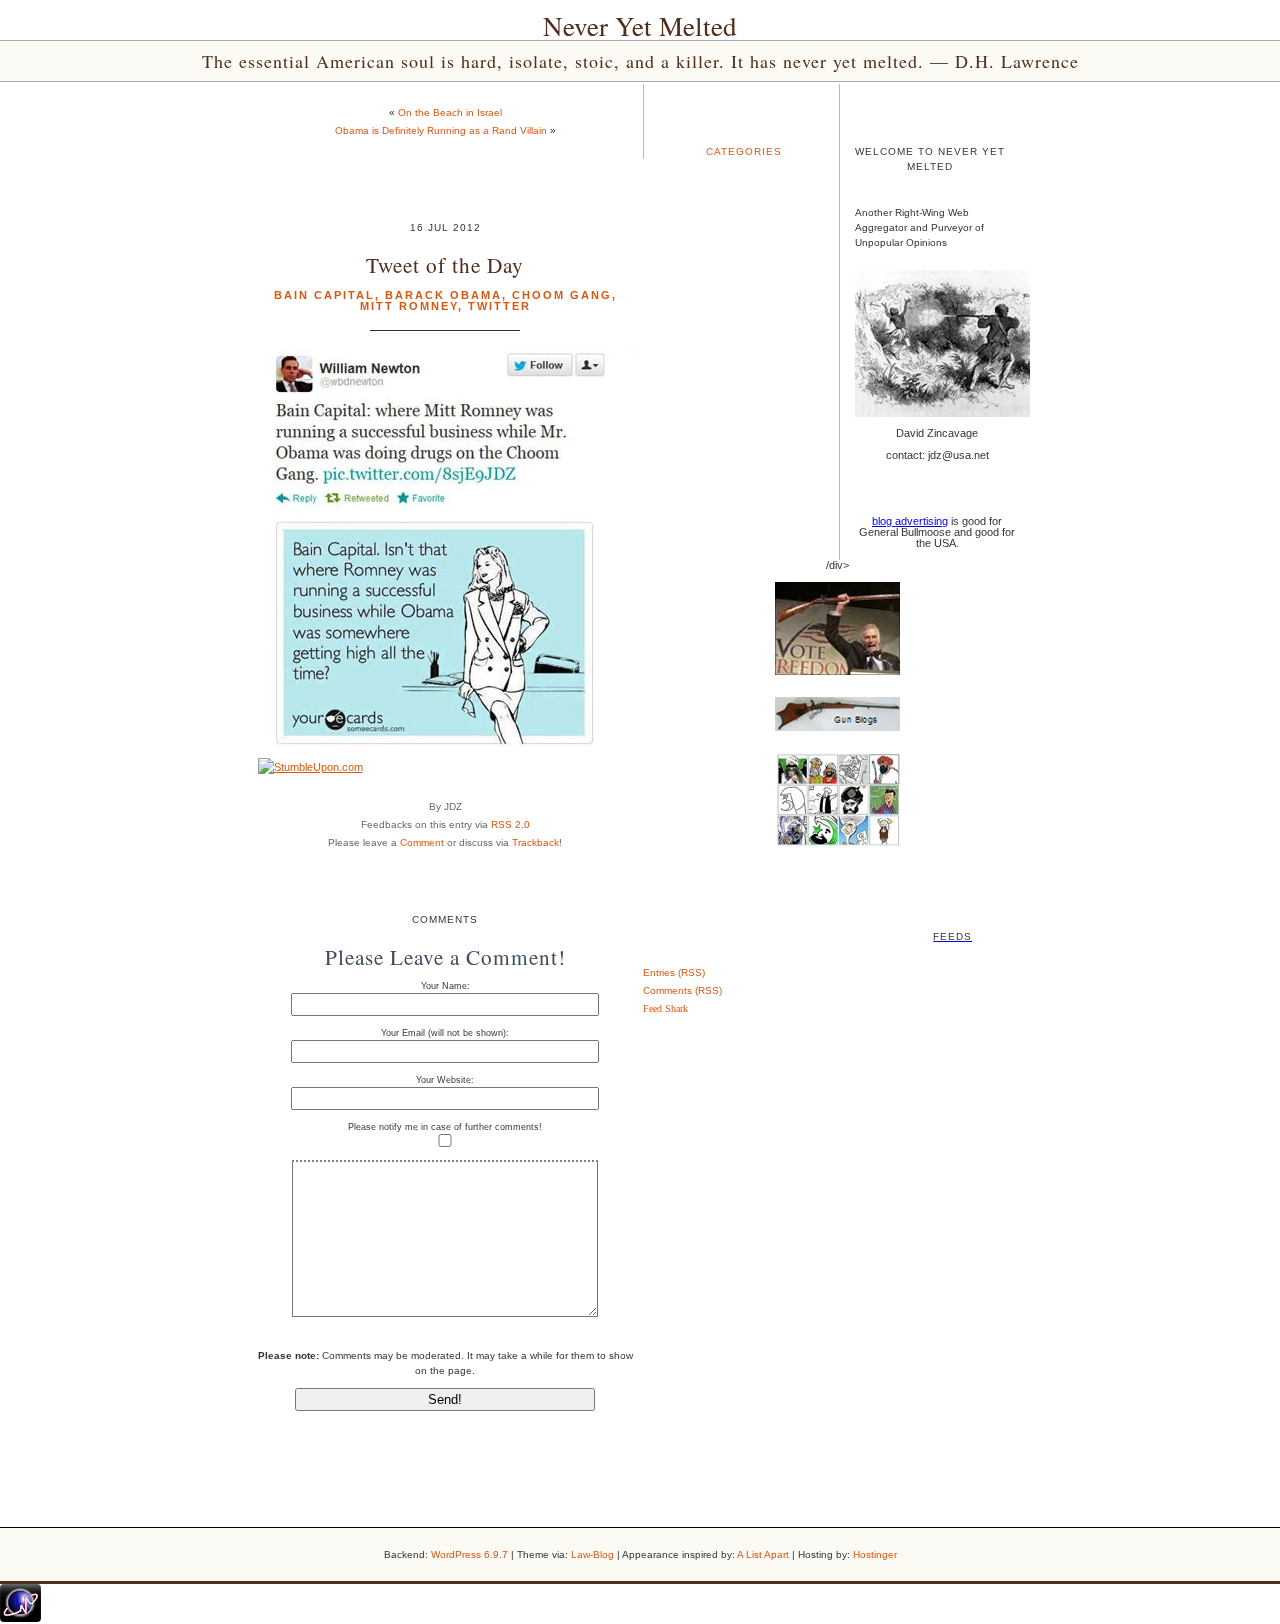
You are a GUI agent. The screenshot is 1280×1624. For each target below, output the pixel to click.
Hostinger (875, 1554)
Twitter (499, 306)
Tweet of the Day (445, 264)
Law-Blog (592, 1554)
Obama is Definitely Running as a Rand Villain (441, 130)
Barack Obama (443, 295)
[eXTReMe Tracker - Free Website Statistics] (20, 1618)
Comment (422, 842)
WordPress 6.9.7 (469, 1554)
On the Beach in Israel (450, 112)
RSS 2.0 (510, 824)
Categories (744, 151)
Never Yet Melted (640, 26)
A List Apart (763, 1554)
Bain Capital (324, 295)
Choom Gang (562, 295)
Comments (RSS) (682, 990)
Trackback (535, 842)
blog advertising (910, 521)
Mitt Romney (409, 306)
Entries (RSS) (674, 972)
